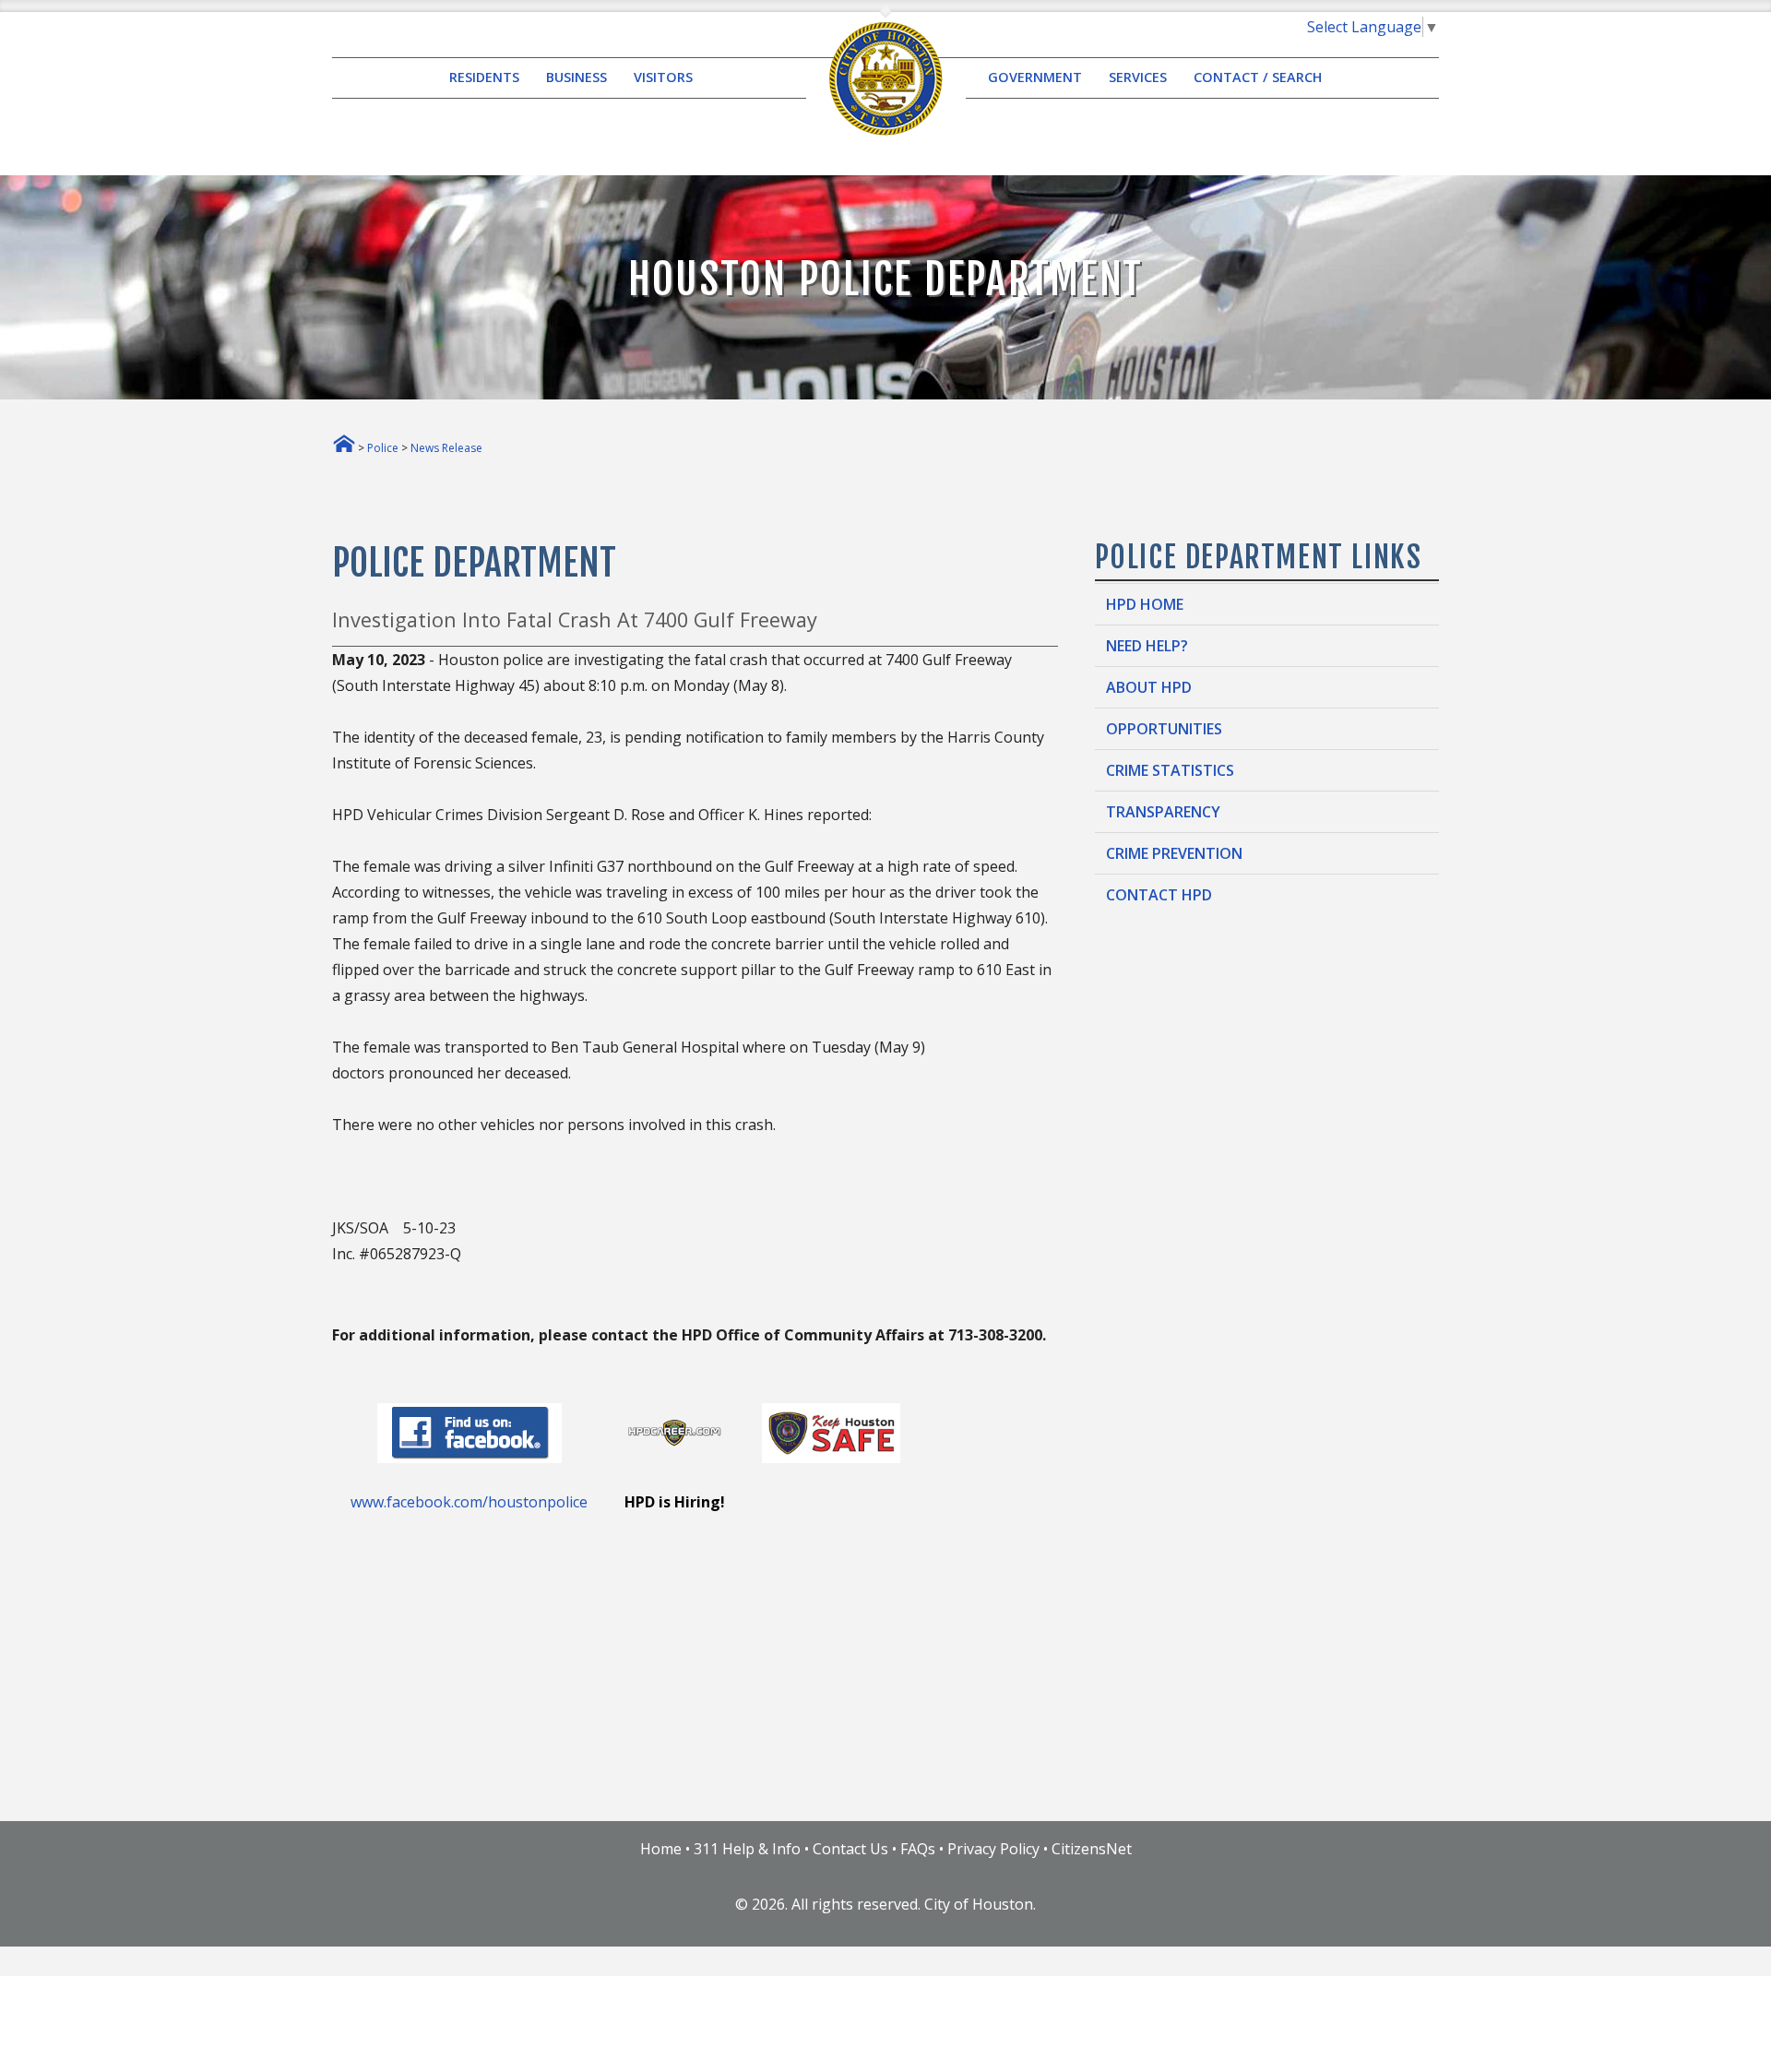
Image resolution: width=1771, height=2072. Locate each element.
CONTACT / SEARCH (1258, 78)
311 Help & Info (747, 1849)
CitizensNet (1092, 1849)
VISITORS (663, 78)
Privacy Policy (993, 1849)
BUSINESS (576, 78)
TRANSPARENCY (1163, 812)
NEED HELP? (1147, 646)
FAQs (918, 1849)
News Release (446, 448)
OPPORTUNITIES (1164, 729)
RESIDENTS (484, 78)
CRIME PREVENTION (1174, 853)
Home (661, 1849)
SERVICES (1138, 78)
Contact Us (850, 1849)
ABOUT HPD (1149, 687)
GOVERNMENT (1035, 78)
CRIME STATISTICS (1170, 770)
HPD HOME (1145, 604)
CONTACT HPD (1159, 895)
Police (383, 448)
